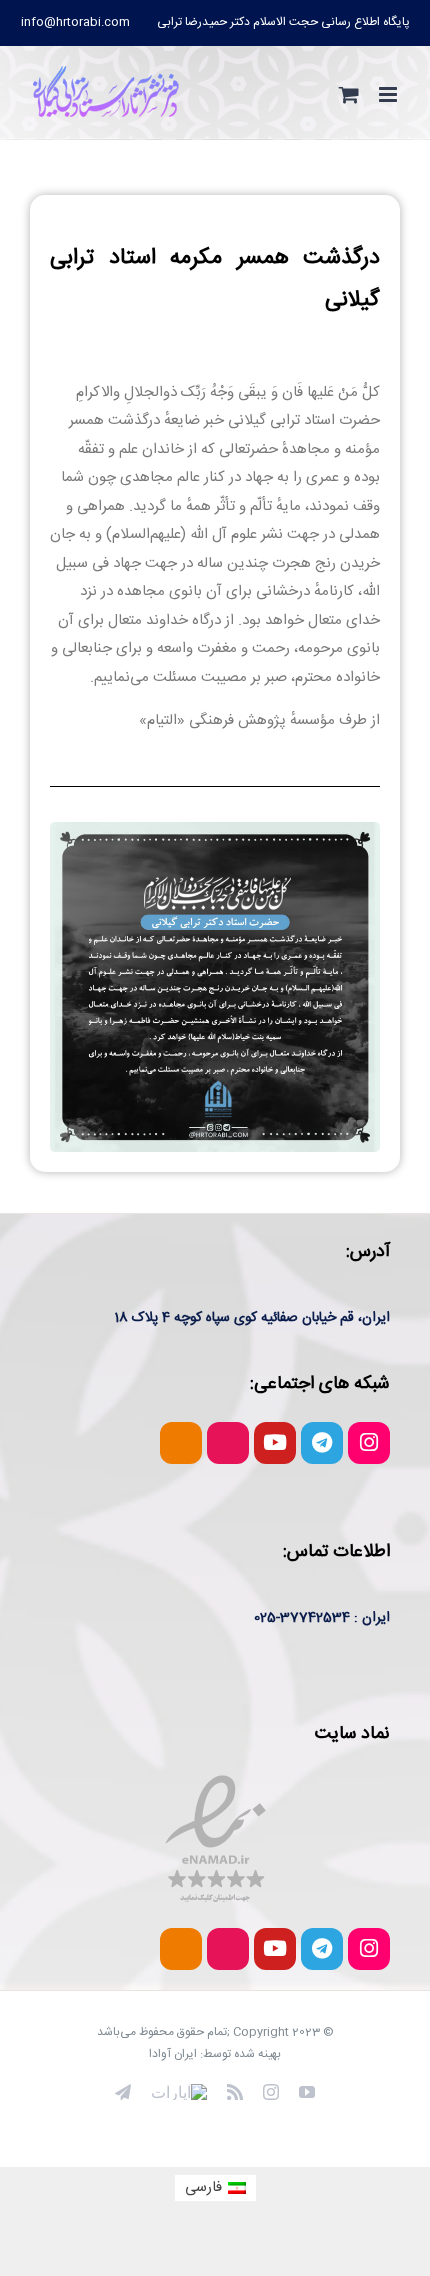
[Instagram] (369, 1443)
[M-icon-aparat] (228, 1443)
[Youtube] (275, 1443)
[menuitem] (283, 22)
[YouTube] (307, 2092)
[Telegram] (322, 1443)
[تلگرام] (123, 2092)
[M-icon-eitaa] (181, 1443)
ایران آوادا (173, 2054)
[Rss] (235, 2092)
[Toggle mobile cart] (349, 94)
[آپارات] (179, 2092)
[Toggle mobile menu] (389, 94)
